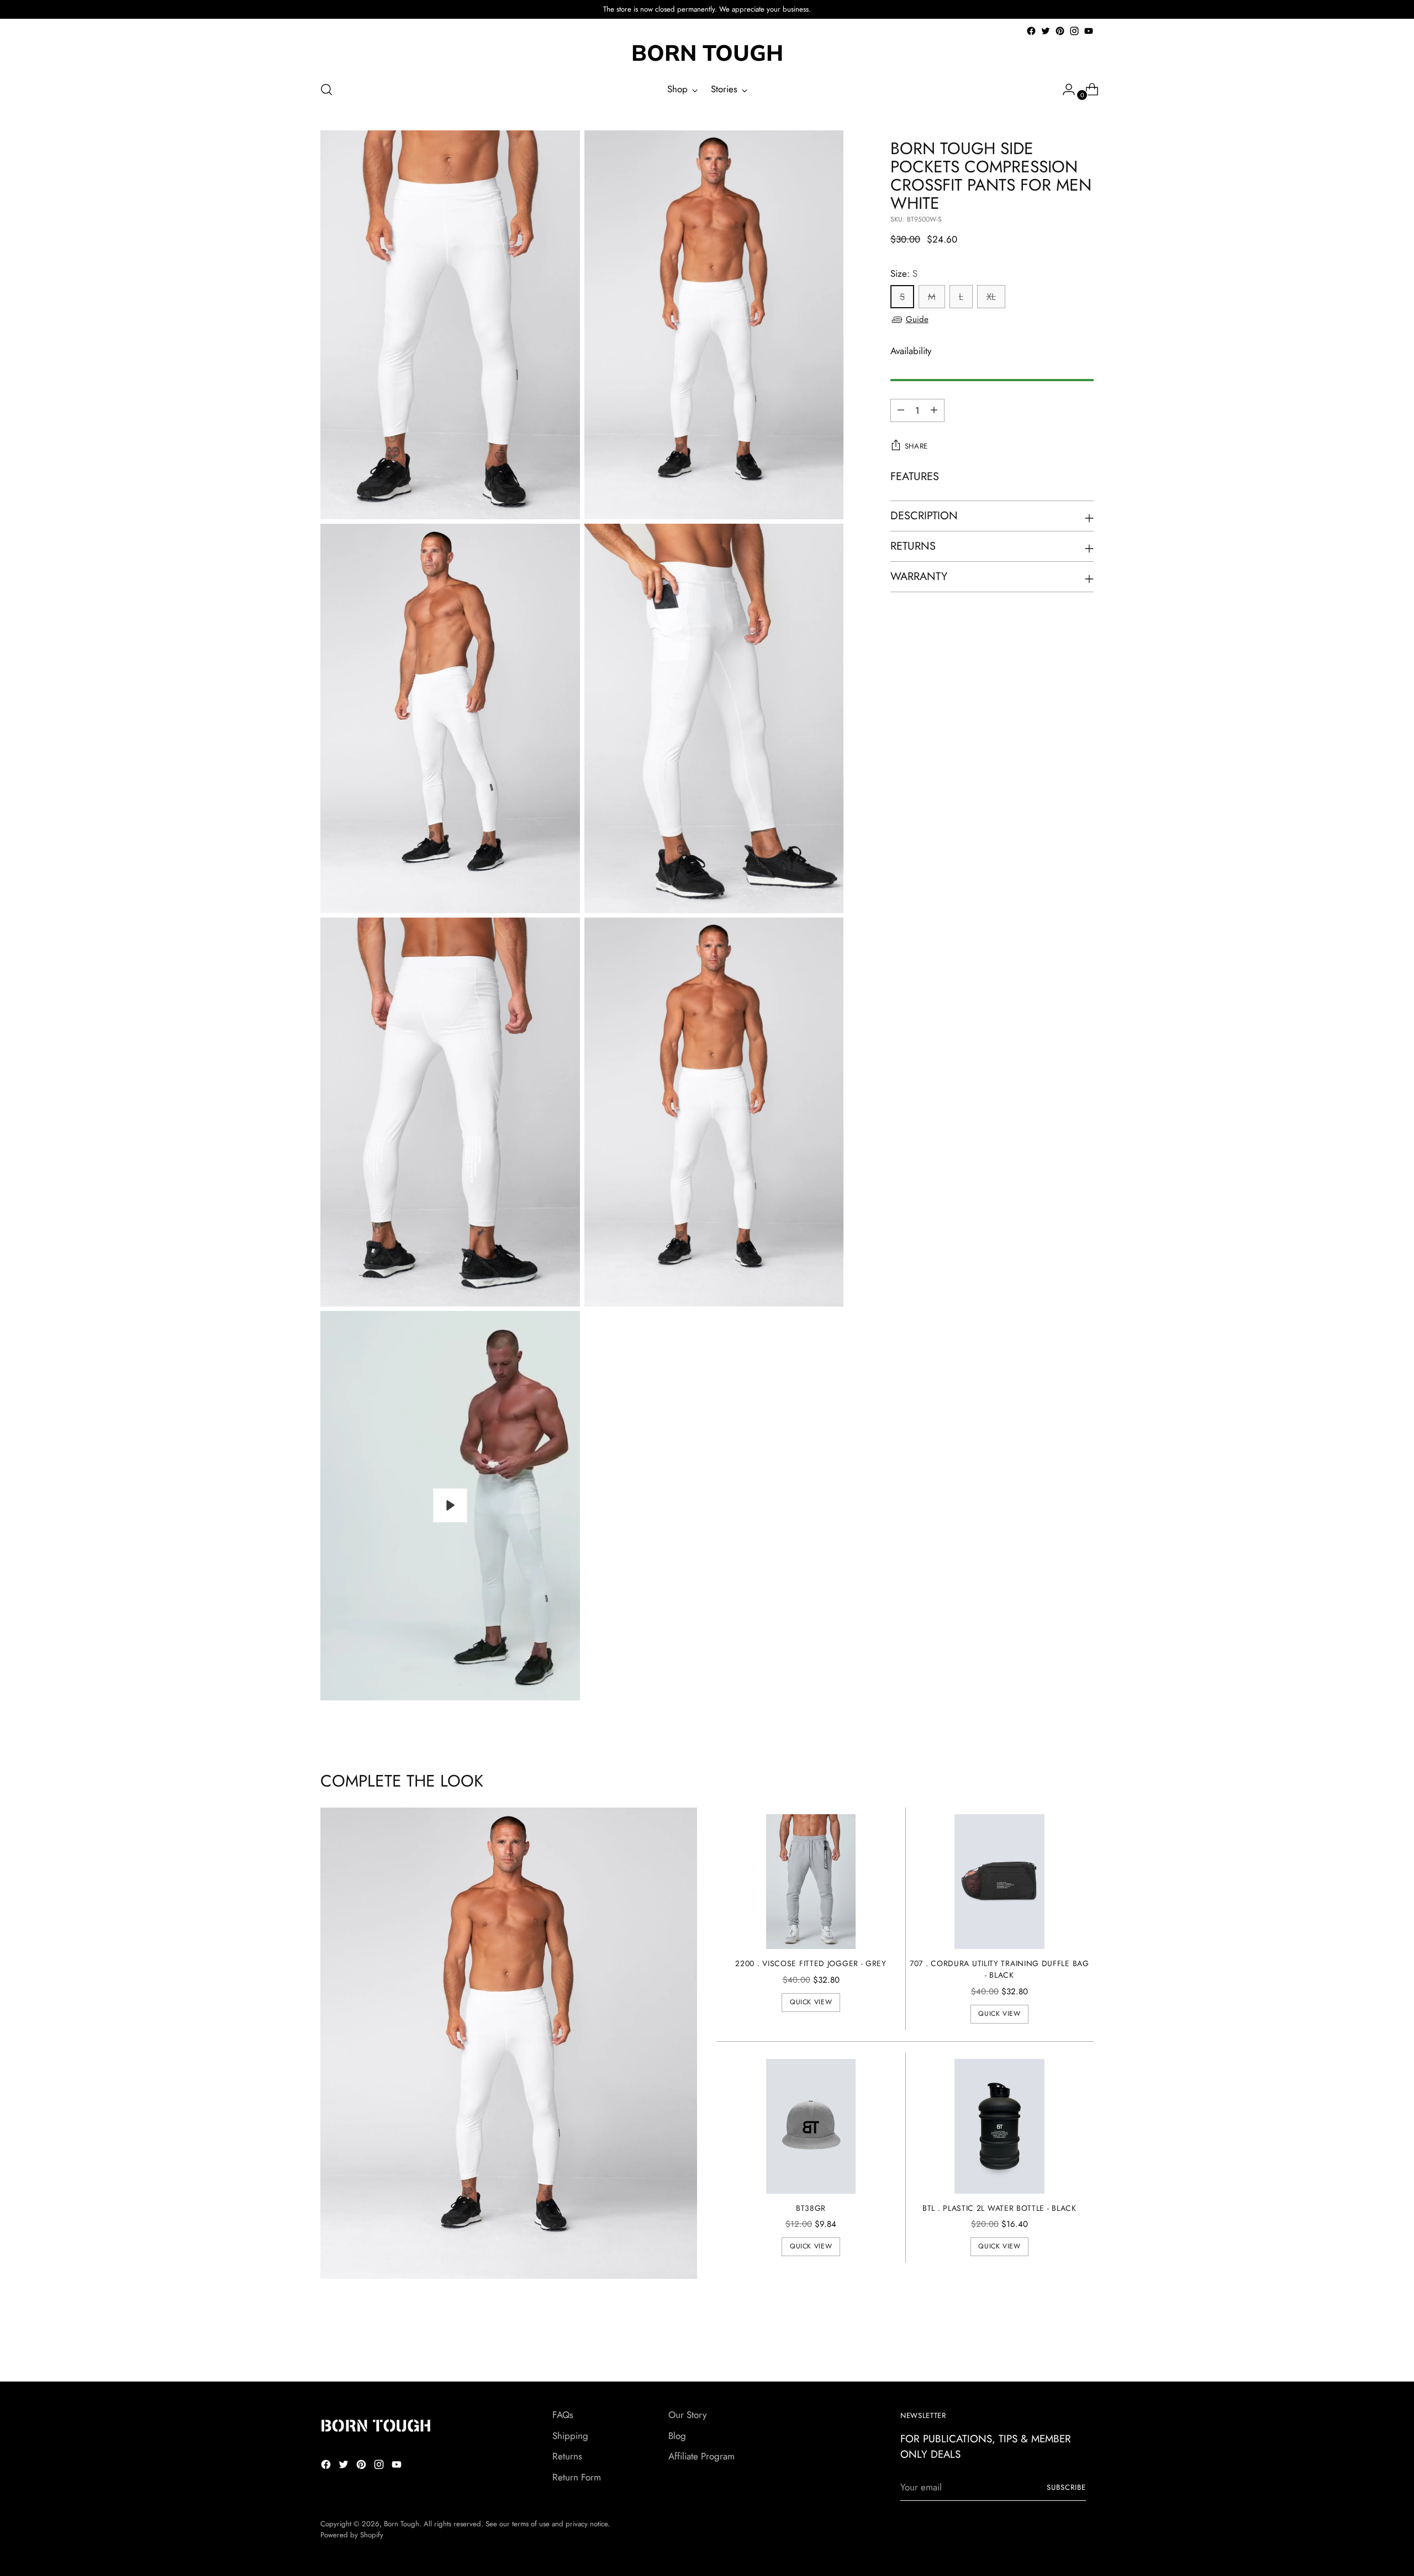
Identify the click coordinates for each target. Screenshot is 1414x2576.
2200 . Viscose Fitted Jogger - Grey (811, 1963)
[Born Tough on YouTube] (1089, 31)
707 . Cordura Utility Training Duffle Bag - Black (999, 1969)
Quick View (811, 2002)
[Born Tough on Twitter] (1046, 31)
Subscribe (1066, 2487)
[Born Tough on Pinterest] (1060, 31)
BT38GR (811, 2208)
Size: (904, 273)
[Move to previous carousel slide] (1059, 2344)
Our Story (687, 2415)
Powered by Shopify (352, 2535)
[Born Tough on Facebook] (1031, 31)
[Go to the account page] (1064, 89)
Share (916, 446)
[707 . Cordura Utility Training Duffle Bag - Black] (999, 1882)
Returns (567, 2456)
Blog (677, 2436)
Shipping (570, 2436)
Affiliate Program (701, 2456)
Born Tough (402, 2524)
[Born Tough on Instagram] (1074, 31)
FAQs (563, 2415)
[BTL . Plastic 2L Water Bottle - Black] (999, 2126)
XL (991, 297)
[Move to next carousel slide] (1084, 2343)
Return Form (577, 2477)
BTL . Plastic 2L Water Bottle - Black (999, 2208)
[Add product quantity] (901, 410)
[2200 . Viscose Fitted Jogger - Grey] (811, 1882)
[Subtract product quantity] (934, 410)
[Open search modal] (326, 89)
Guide (917, 319)
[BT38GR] (811, 2126)
